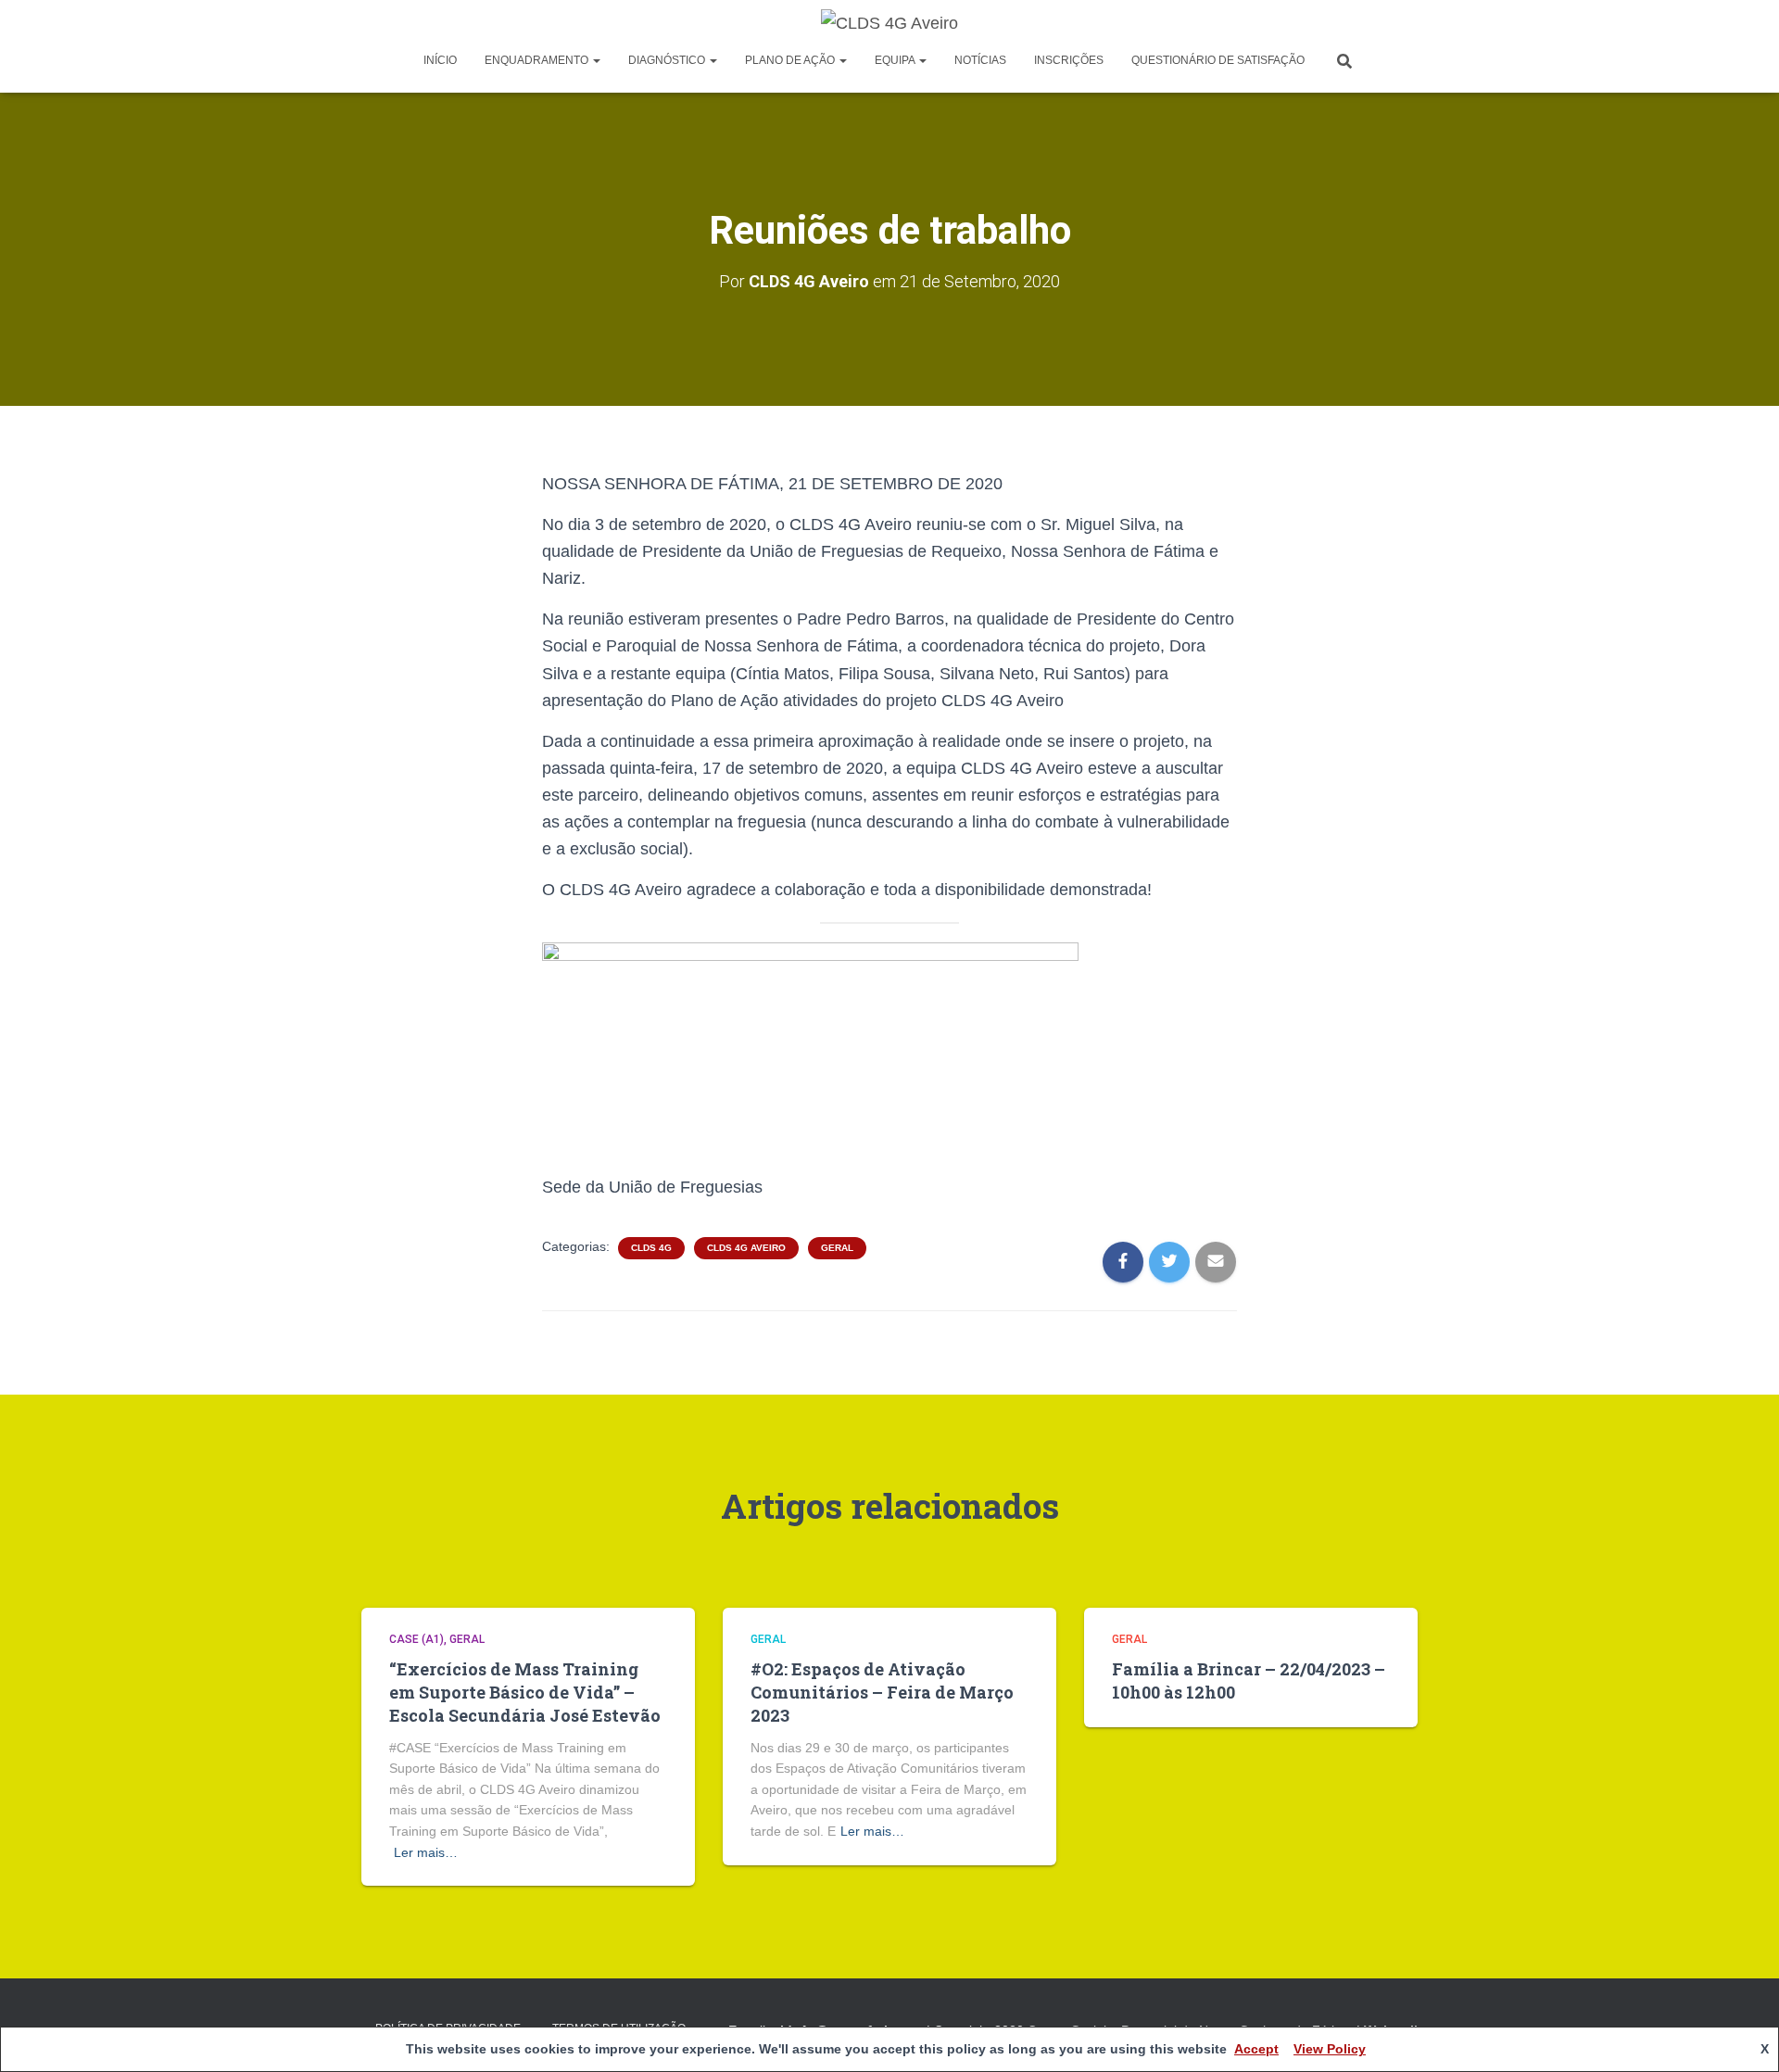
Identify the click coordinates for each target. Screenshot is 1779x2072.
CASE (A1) (416, 1639)
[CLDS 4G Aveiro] (889, 23)
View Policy (1330, 2049)
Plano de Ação (791, 60)
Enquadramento (538, 60)
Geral (837, 1248)
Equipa (896, 60)
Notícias (980, 60)
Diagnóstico (668, 60)
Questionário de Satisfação (1218, 60)
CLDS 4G (651, 1248)
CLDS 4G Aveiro (746, 1248)
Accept (1256, 2049)
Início (440, 60)
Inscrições (1069, 60)
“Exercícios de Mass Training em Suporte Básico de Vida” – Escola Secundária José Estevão (525, 1692)
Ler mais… (426, 1852)
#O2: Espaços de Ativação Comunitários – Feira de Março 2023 (882, 1692)
